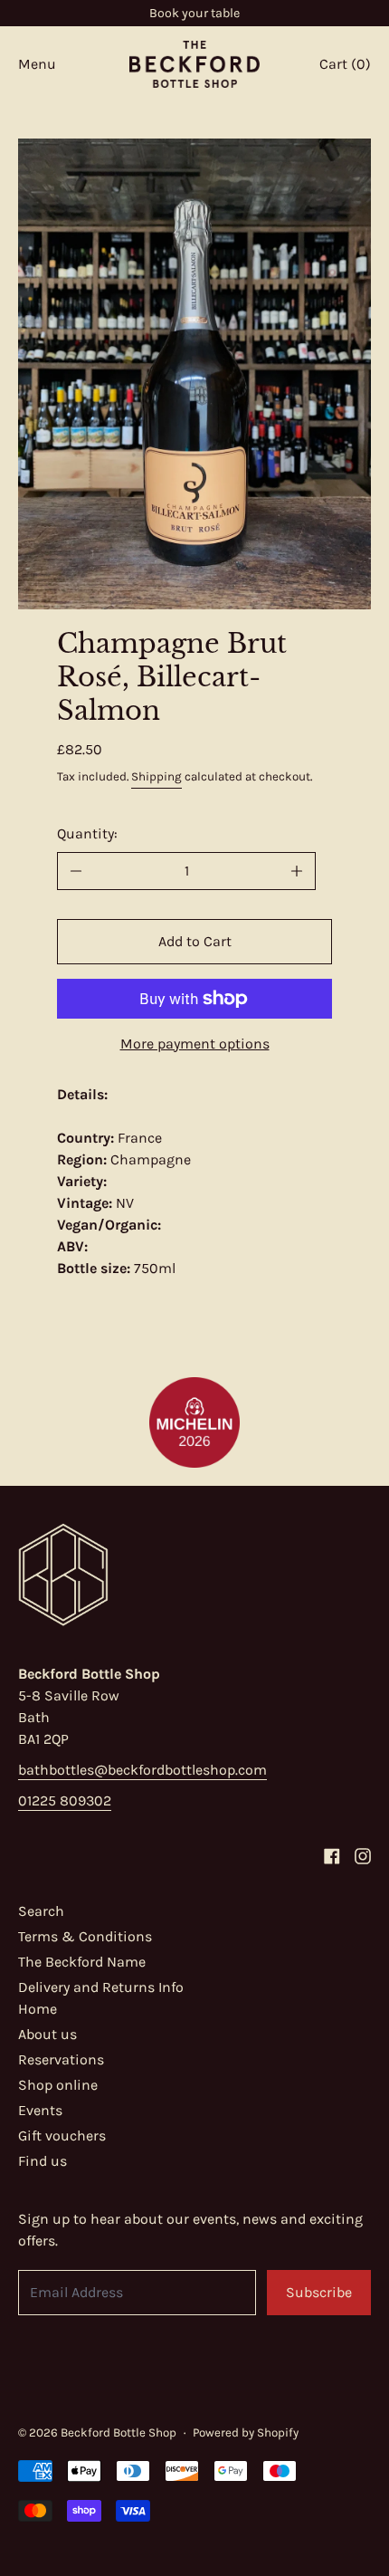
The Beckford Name (82, 1962)
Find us (43, 2161)
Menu (37, 64)
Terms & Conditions (85, 1936)
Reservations (61, 2059)
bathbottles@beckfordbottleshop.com (142, 1770)
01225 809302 (65, 1800)
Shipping (157, 776)
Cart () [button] (345, 64)
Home (38, 2009)
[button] (194, 374)
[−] (76, 871)
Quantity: (87, 833)
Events (40, 2110)
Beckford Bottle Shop (119, 2432)
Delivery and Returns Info (101, 1987)
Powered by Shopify (246, 2432)
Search (41, 1911)
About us (47, 2034)
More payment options (195, 1044)
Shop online (58, 2085)
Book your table (194, 13)
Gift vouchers (62, 2135)
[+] (297, 871)
